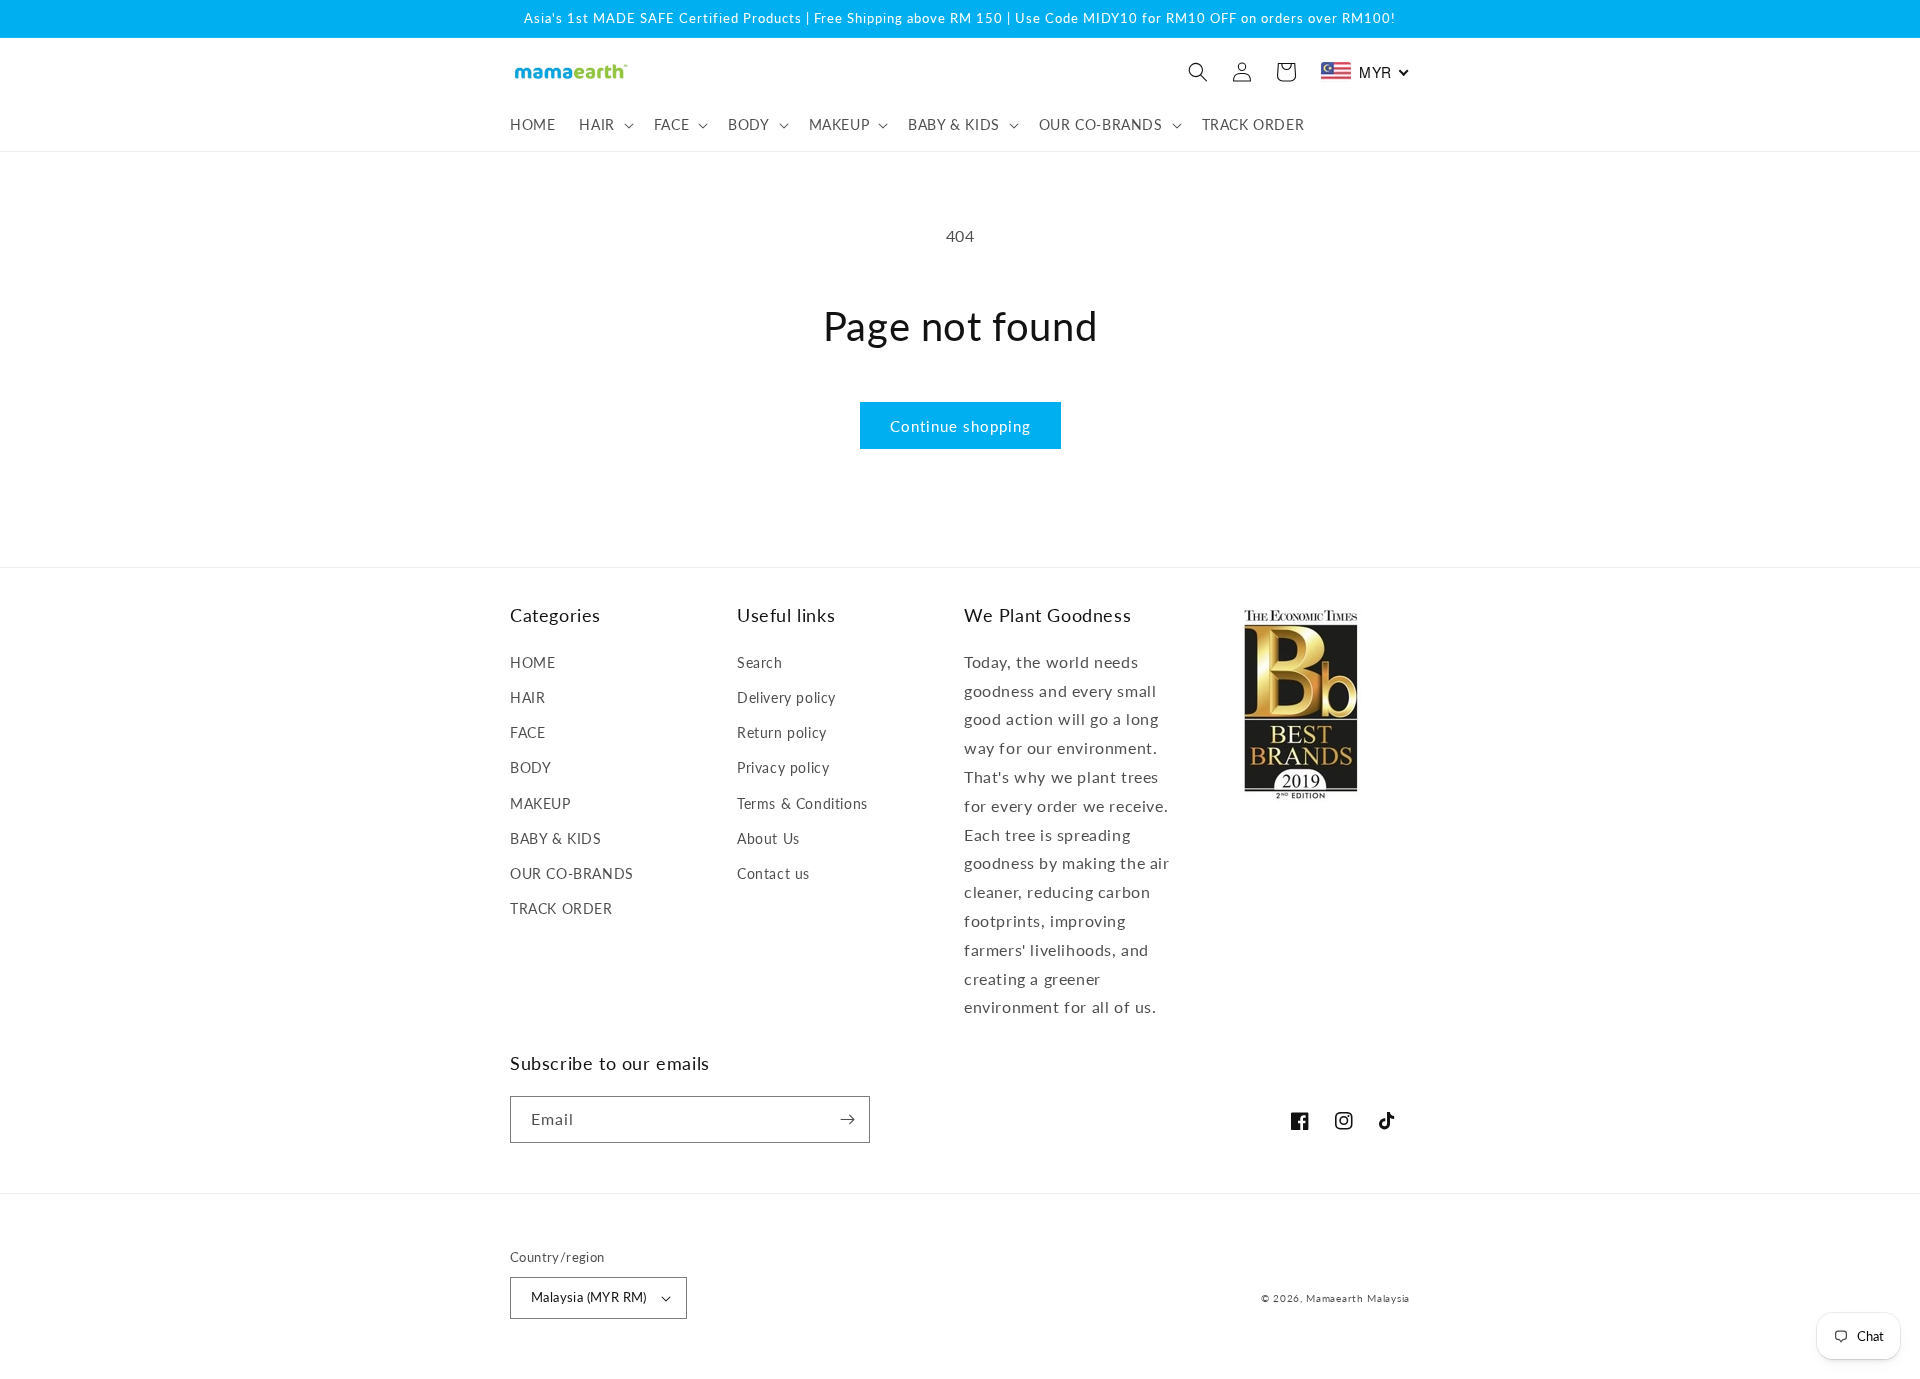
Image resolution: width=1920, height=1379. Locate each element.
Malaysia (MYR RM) (589, 1297)
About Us (768, 838)
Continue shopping (960, 426)
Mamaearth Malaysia (1358, 1298)
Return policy (782, 732)
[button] (604, 125)
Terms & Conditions (802, 803)
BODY (530, 767)
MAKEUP (540, 803)
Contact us (773, 873)
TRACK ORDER (561, 908)
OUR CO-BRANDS (572, 873)
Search (760, 662)
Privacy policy (783, 767)
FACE (527, 732)
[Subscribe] (847, 1119)
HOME (532, 662)
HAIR (527, 697)
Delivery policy (786, 697)
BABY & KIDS (556, 838)
